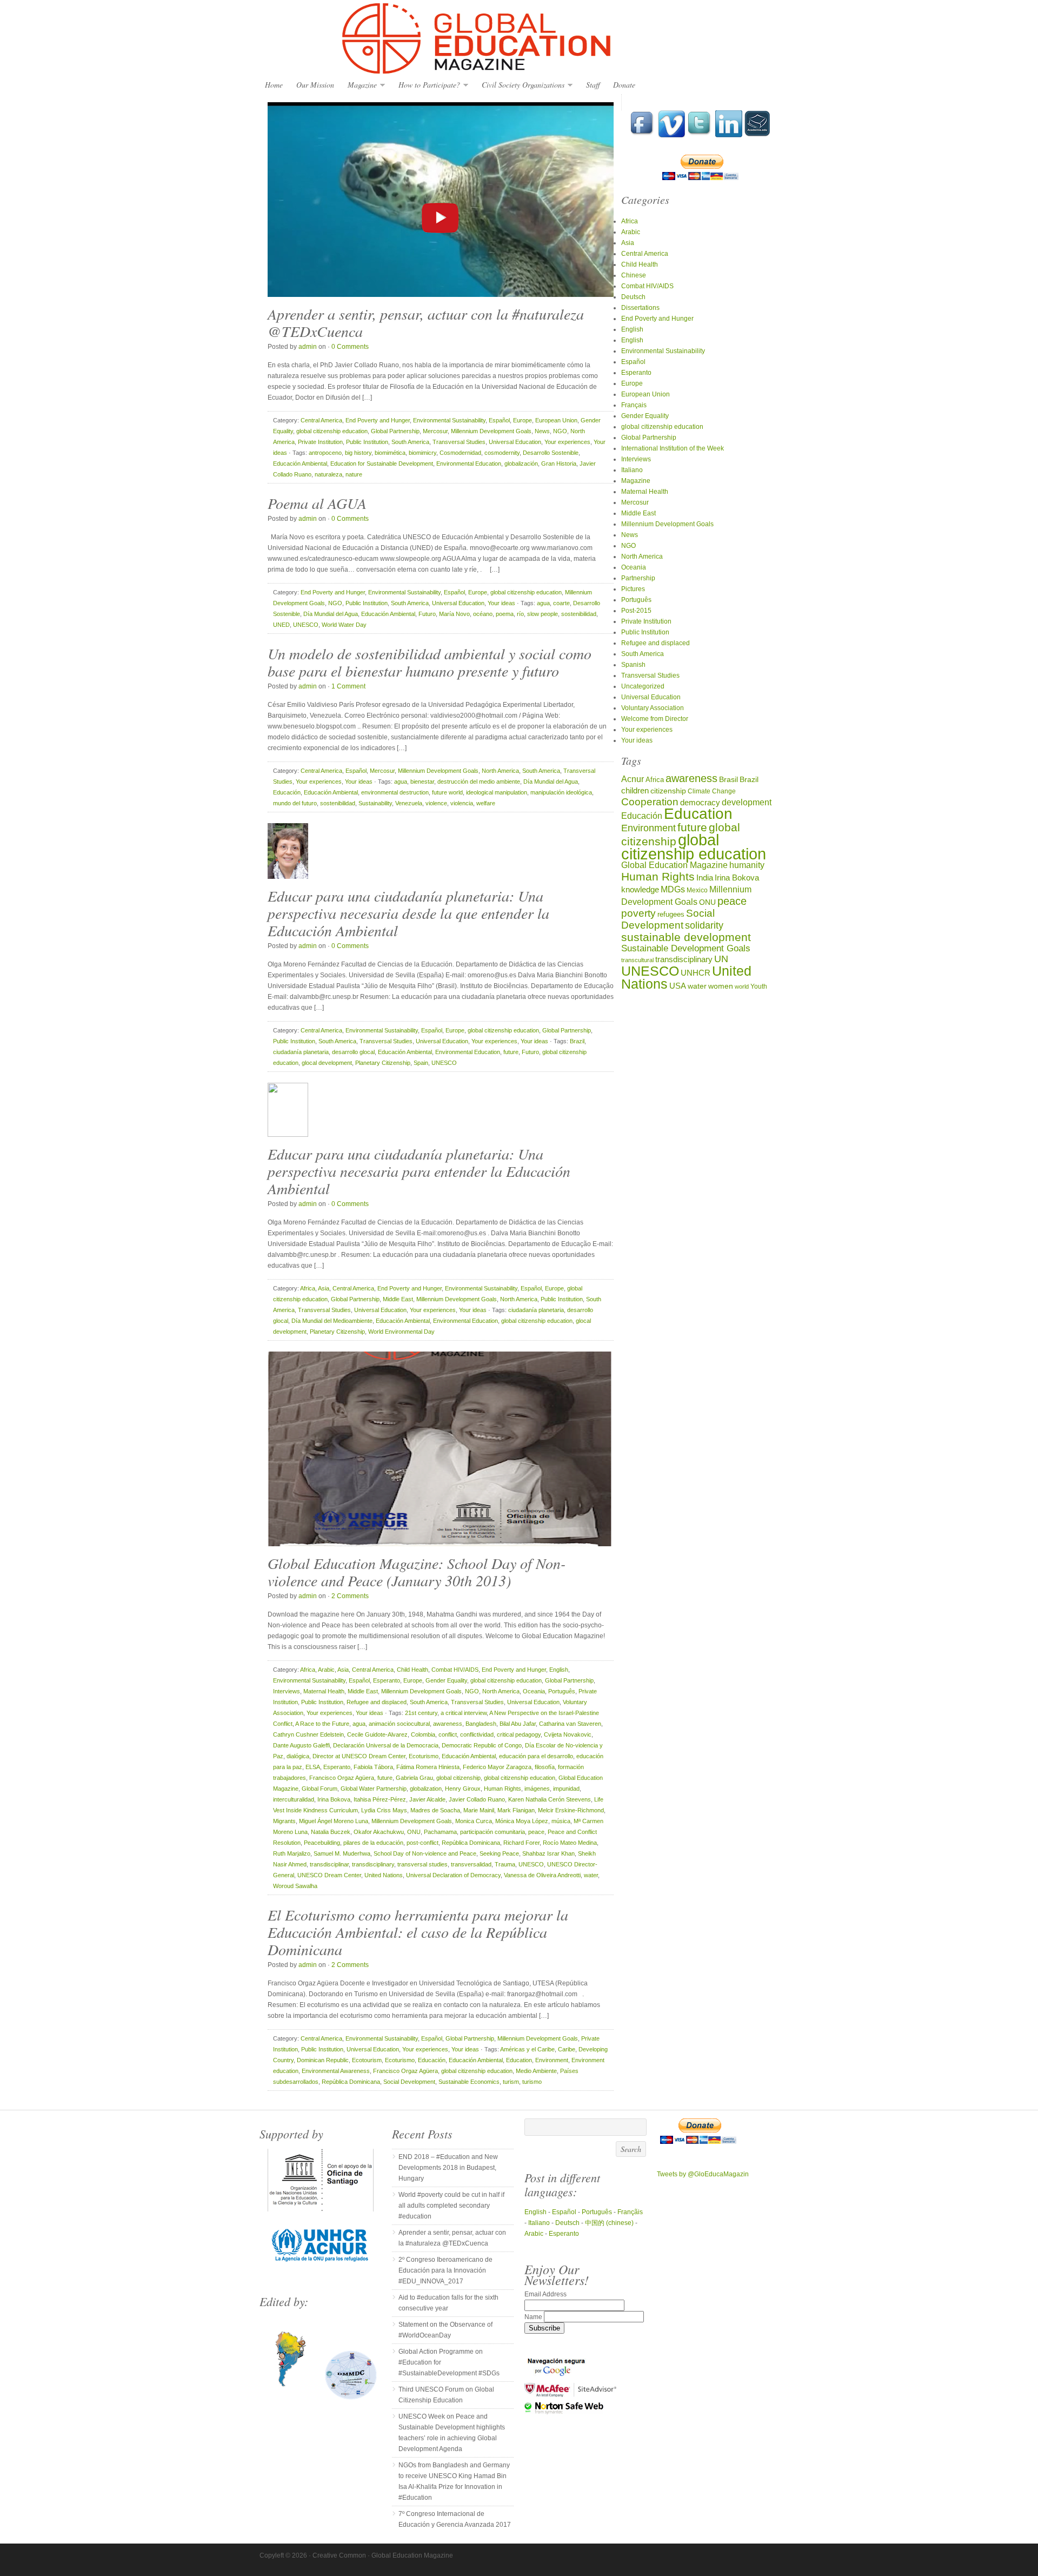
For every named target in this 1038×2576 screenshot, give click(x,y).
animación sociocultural (399, 1724)
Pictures (633, 589)
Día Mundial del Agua (331, 614)
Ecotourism (367, 2060)
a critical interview (464, 1713)
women (721, 986)
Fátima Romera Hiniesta (428, 1767)
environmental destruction (395, 792)
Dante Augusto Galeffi (301, 1745)
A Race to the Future (322, 1724)
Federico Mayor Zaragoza (497, 1767)
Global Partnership (395, 431)
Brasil (728, 780)
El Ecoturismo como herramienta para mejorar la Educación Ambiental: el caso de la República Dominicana (418, 1932)
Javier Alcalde (427, 1799)
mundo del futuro (295, 803)
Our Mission (315, 85)
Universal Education (515, 442)
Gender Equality (446, 1680)
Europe (523, 420)
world (742, 986)
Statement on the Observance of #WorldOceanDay (445, 2330)
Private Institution (320, 442)
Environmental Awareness (336, 2071)
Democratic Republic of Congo (482, 1745)
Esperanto (387, 1680)
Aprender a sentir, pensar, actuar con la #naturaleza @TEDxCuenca (426, 322)
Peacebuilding (322, 1843)
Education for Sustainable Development (382, 463)
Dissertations (640, 308)
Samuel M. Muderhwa (342, 1853)
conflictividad (477, 1734)
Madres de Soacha (435, 1810)
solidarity (704, 925)
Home (274, 85)
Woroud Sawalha (295, 1886)
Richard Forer (521, 1843)
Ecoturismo (424, 1756)
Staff (593, 85)
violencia (462, 803)
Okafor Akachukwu (379, 1832)
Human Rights (503, 1789)
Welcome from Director (655, 719)
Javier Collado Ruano (477, 1799)
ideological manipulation (497, 792)
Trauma (505, 1864)
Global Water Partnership (374, 1789)
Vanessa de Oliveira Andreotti (542, 1875)
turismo (532, 2082)
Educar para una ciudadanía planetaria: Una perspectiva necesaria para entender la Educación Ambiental (419, 1171)
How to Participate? (427, 85)
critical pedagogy (519, 1734)
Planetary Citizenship (383, 1063)
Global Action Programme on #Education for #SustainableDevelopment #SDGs (449, 2362)
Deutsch (633, 297)
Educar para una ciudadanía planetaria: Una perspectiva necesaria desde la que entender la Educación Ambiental (408, 913)
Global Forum (320, 1789)
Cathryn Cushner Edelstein (308, 1734)
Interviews (287, 1691)
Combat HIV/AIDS (455, 1670)
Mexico (697, 890)
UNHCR (696, 973)
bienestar (422, 782)
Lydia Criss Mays (384, 1810)
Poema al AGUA (317, 503)
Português (562, 1691)
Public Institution (367, 442)
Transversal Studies (459, 442)
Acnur (633, 779)
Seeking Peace (499, 1853)
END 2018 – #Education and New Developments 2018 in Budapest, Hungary (448, 2168)
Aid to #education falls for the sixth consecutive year (448, 2303)
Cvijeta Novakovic (568, 1734)
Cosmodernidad (460, 453)
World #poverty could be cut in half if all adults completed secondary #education (451, 2206)
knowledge (640, 890)
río (520, 614)
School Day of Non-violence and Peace (425, 1853)
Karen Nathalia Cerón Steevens (550, 1799)
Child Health (412, 1670)
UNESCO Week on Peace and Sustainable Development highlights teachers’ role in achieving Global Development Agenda (452, 2433)
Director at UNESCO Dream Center (359, 1756)
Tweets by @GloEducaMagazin (703, 2174)
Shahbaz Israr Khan (548, 1853)
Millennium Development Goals (491, 431)
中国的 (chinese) (609, 2223)
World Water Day (344, 625)
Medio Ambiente (536, 2071)
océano (483, 614)
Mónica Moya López (522, 1821)
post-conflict (422, 1843)
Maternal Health (324, 1691)
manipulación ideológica (561, 792)
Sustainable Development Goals (686, 948)
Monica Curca (474, 1821)
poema (505, 614)
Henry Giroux (463, 1789)
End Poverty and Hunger (378, 420)
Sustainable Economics (469, 2082)
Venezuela (409, 803)
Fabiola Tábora (373, 1767)
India (705, 878)
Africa (308, 1288)
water (591, 1875)
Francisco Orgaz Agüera (342, 1778)
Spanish (633, 665)
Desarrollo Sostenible (551, 453)
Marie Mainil (479, 1810)
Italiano (632, 470)
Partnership (638, 578)
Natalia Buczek (331, 1832)
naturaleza (328, 474)
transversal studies (422, 1864)
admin (308, 347)
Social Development (409, 2082)
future (511, 1052)
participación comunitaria (493, 1832)
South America (410, 442)
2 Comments (350, 1596)
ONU (414, 1832)
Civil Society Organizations (520, 85)
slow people (543, 614)
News (542, 431)
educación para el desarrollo (536, 1756)
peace (536, 1832)
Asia (324, 1288)
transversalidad (471, 1864)
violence (436, 803)
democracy (700, 803)
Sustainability (375, 803)
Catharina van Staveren (570, 1724)
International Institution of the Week (673, 448)
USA (678, 986)
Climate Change (712, 791)
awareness (448, 1724)
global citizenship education (332, 431)
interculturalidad (294, 1799)
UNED (281, 625)
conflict (448, 1734)
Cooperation (650, 802)
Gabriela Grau (414, 1778)
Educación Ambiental (300, 463)
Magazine (360, 85)
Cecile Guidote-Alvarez (377, 1734)
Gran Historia (559, 463)
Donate (624, 85)
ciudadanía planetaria (301, 1052)
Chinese (634, 275)
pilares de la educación (373, 1843)
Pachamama (440, 1832)
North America (500, 771)
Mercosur (435, 431)
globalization (426, 1789)
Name (534, 2317)
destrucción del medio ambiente (479, 782)
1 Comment (348, 686)
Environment (552, 2060)
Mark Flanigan (516, 1810)
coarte (561, 603)
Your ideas (501, 603)
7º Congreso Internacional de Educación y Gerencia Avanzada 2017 (455, 2519)
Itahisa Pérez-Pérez (380, 1799)
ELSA (313, 1767)
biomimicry (422, 453)
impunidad (566, 1789)
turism (511, 2082)
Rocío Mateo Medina (570, 1843)
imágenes (537, 1789)
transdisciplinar (329, 1864)
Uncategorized (643, 686)
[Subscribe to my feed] (757, 135)
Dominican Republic (323, 2060)
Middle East (398, 1299)
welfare (486, 803)
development (747, 802)
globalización (521, 463)
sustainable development (686, 937)
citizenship (668, 791)
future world (447, 792)
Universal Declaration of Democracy (453, 1875)
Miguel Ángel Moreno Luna (334, 1821)
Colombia (423, 1734)
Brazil (577, 1041)
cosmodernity (502, 453)
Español (499, 420)
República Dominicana (471, 1843)
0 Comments (350, 347)
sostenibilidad (579, 614)
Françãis (630, 2212)
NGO (560, 431)
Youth (759, 986)
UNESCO (306, 625)
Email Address (545, 2294)
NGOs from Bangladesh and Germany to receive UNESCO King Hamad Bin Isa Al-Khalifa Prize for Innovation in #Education (454, 2481)
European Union (556, 420)
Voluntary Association (653, 708)
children (635, 790)
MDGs (673, 889)
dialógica (298, 1756)
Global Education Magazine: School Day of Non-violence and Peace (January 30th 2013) (417, 1572)
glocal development (327, 1063)
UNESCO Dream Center (329, 1875)
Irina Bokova (334, 1799)
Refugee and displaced (377, 1702)
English (559, 1670)
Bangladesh (481, 1724)
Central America (321, 420)
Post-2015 (636, 611)
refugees (671, 914)
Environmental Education (469, 463)
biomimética (390, 453)
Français (634, 405)
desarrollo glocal (353, 1052)
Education (519, 2060)
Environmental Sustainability (449, 420)
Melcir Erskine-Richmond (571, 1810)
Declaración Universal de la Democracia (386, 1745)
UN (721, 959)
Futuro (427, 614)
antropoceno (325, 453)
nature (354, 474)
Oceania (534, 1691)
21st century (421, 1713)
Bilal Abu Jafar (518, 1724)
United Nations (384, 1875)
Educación (287, 792)
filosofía (545, 1767)
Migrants (284, 1821)
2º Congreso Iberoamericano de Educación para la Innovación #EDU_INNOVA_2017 (445, 2270)
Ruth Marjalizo (292, 1853)
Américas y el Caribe (527, 2049)
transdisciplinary (373, 1864)
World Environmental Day (401, 1332)
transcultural (637, 960)
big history (358, 453)
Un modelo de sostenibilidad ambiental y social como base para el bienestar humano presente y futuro (430, 662)
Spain (421, 1063)
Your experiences (567, 442)
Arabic (326, 1670)
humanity (747, 865)
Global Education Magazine (519, 39)
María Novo (454, 614)
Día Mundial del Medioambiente (332, 1321)
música (561, 1821)
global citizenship (458, 1778)
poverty (638, 913)
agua (543, 603)
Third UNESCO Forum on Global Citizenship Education (446, 2395)
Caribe (567, 2049)
